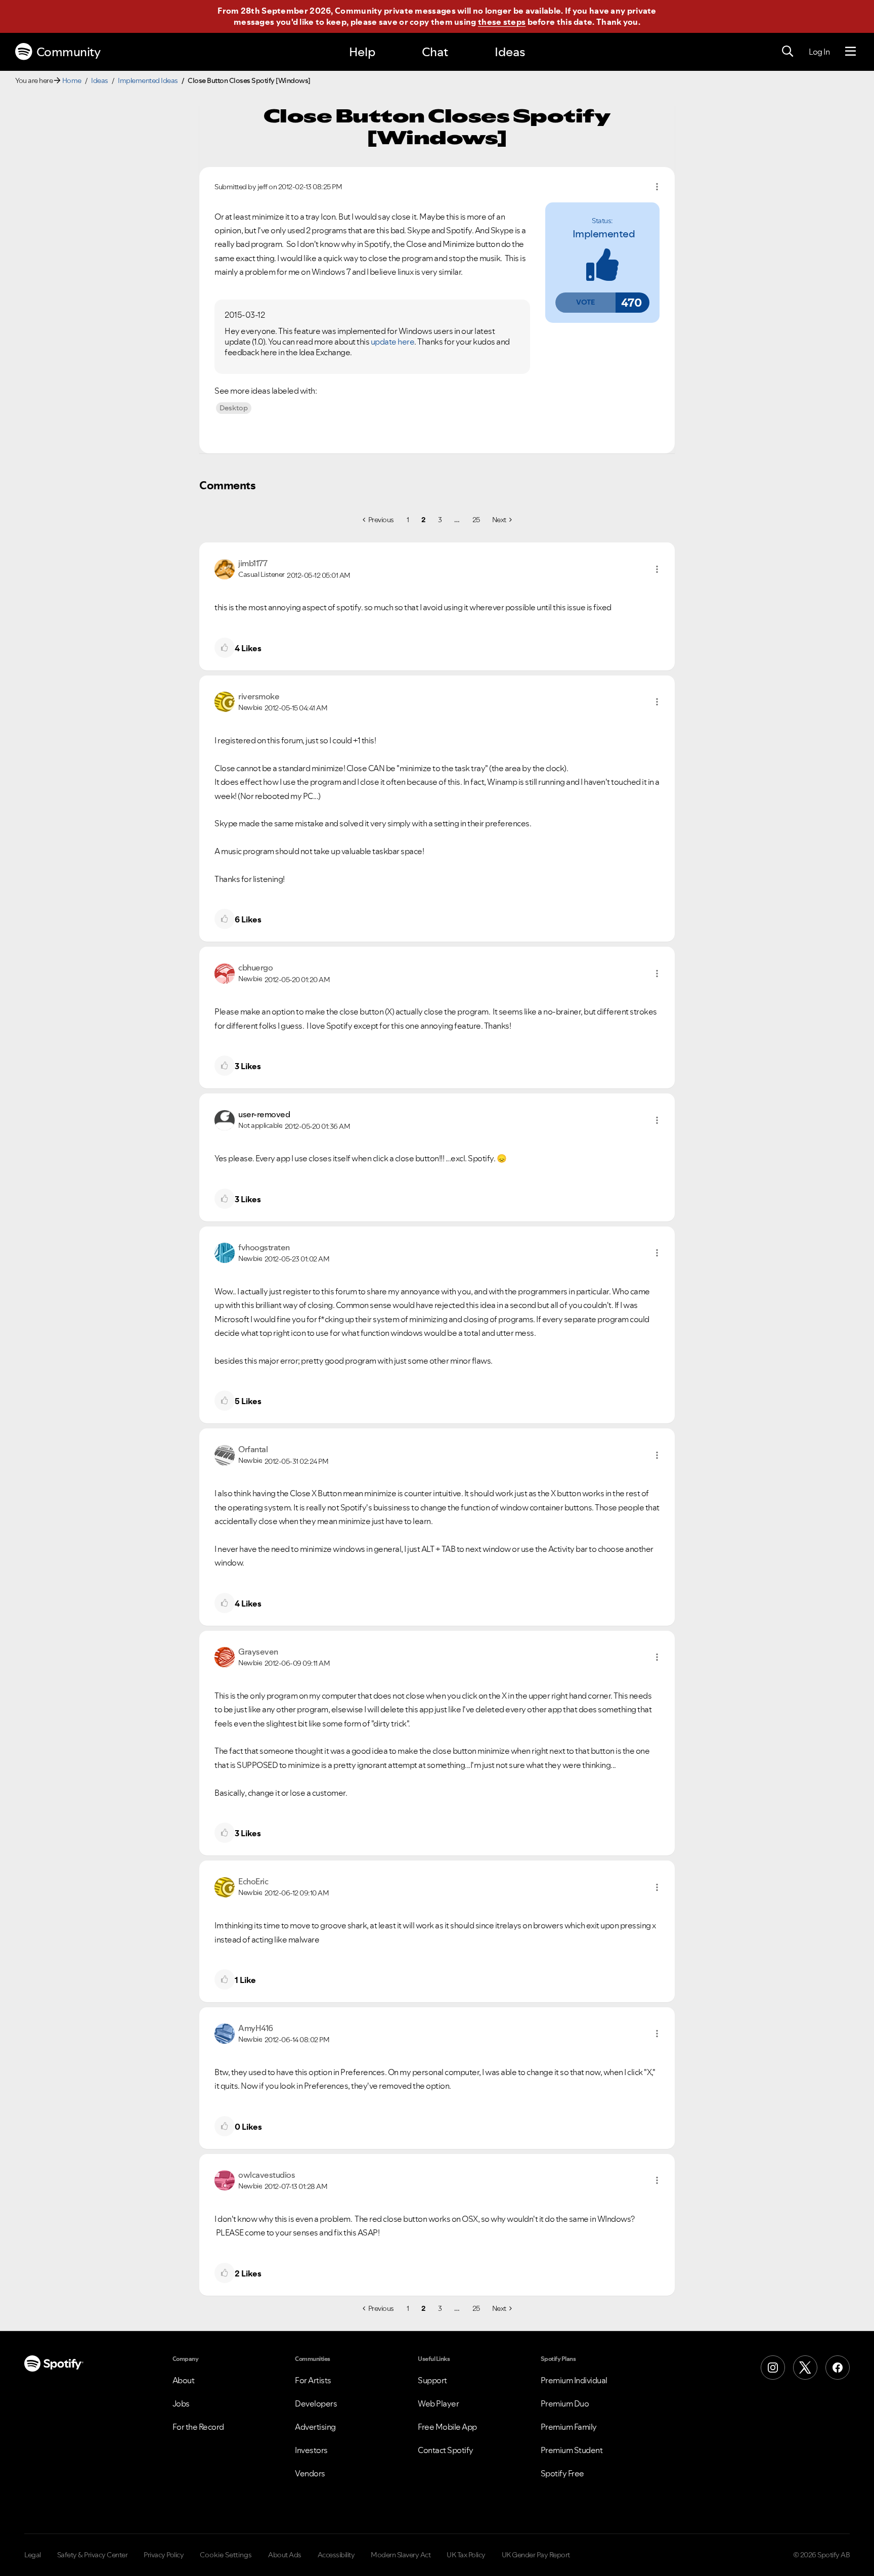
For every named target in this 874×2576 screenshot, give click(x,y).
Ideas (510, 52)
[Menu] (850, 52)
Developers (316, 2403)
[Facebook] (838, 2368)
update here (393, 342)
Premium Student (572, 2450)
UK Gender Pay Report (536, 2555)
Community (69, 52)
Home (72, 80)
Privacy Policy (164, 2555)
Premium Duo (565, 2403)
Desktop (234, 408)
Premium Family (569, 2427)
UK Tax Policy (466, 2555)
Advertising (315, 2427)
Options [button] (657, 187)
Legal (33, 2555)
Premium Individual (574, 2380)
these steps (502, 22)
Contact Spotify (446, 2450)
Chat (435, 52)
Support (432, 2380)
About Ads (285, 2555)
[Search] (788, 52)
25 (476, 520)
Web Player (438, 2403)
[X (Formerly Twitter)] (805, 2368)
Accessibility (336, 2555)
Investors (311, 2450)
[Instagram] (773, 2368)
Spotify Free (562, 2473)
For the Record (198, 2427)
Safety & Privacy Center (93, 2555)
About (184, 2380)
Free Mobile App (447, 2427)
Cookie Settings (226, 2555)
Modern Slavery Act (401, 2555)
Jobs (181, 2403)
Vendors (310, 2473)
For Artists (313, 2380)
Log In (819, 52)
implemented (604, 234)
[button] (585, 303)
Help (362, 52)
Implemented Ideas (148, 80)
